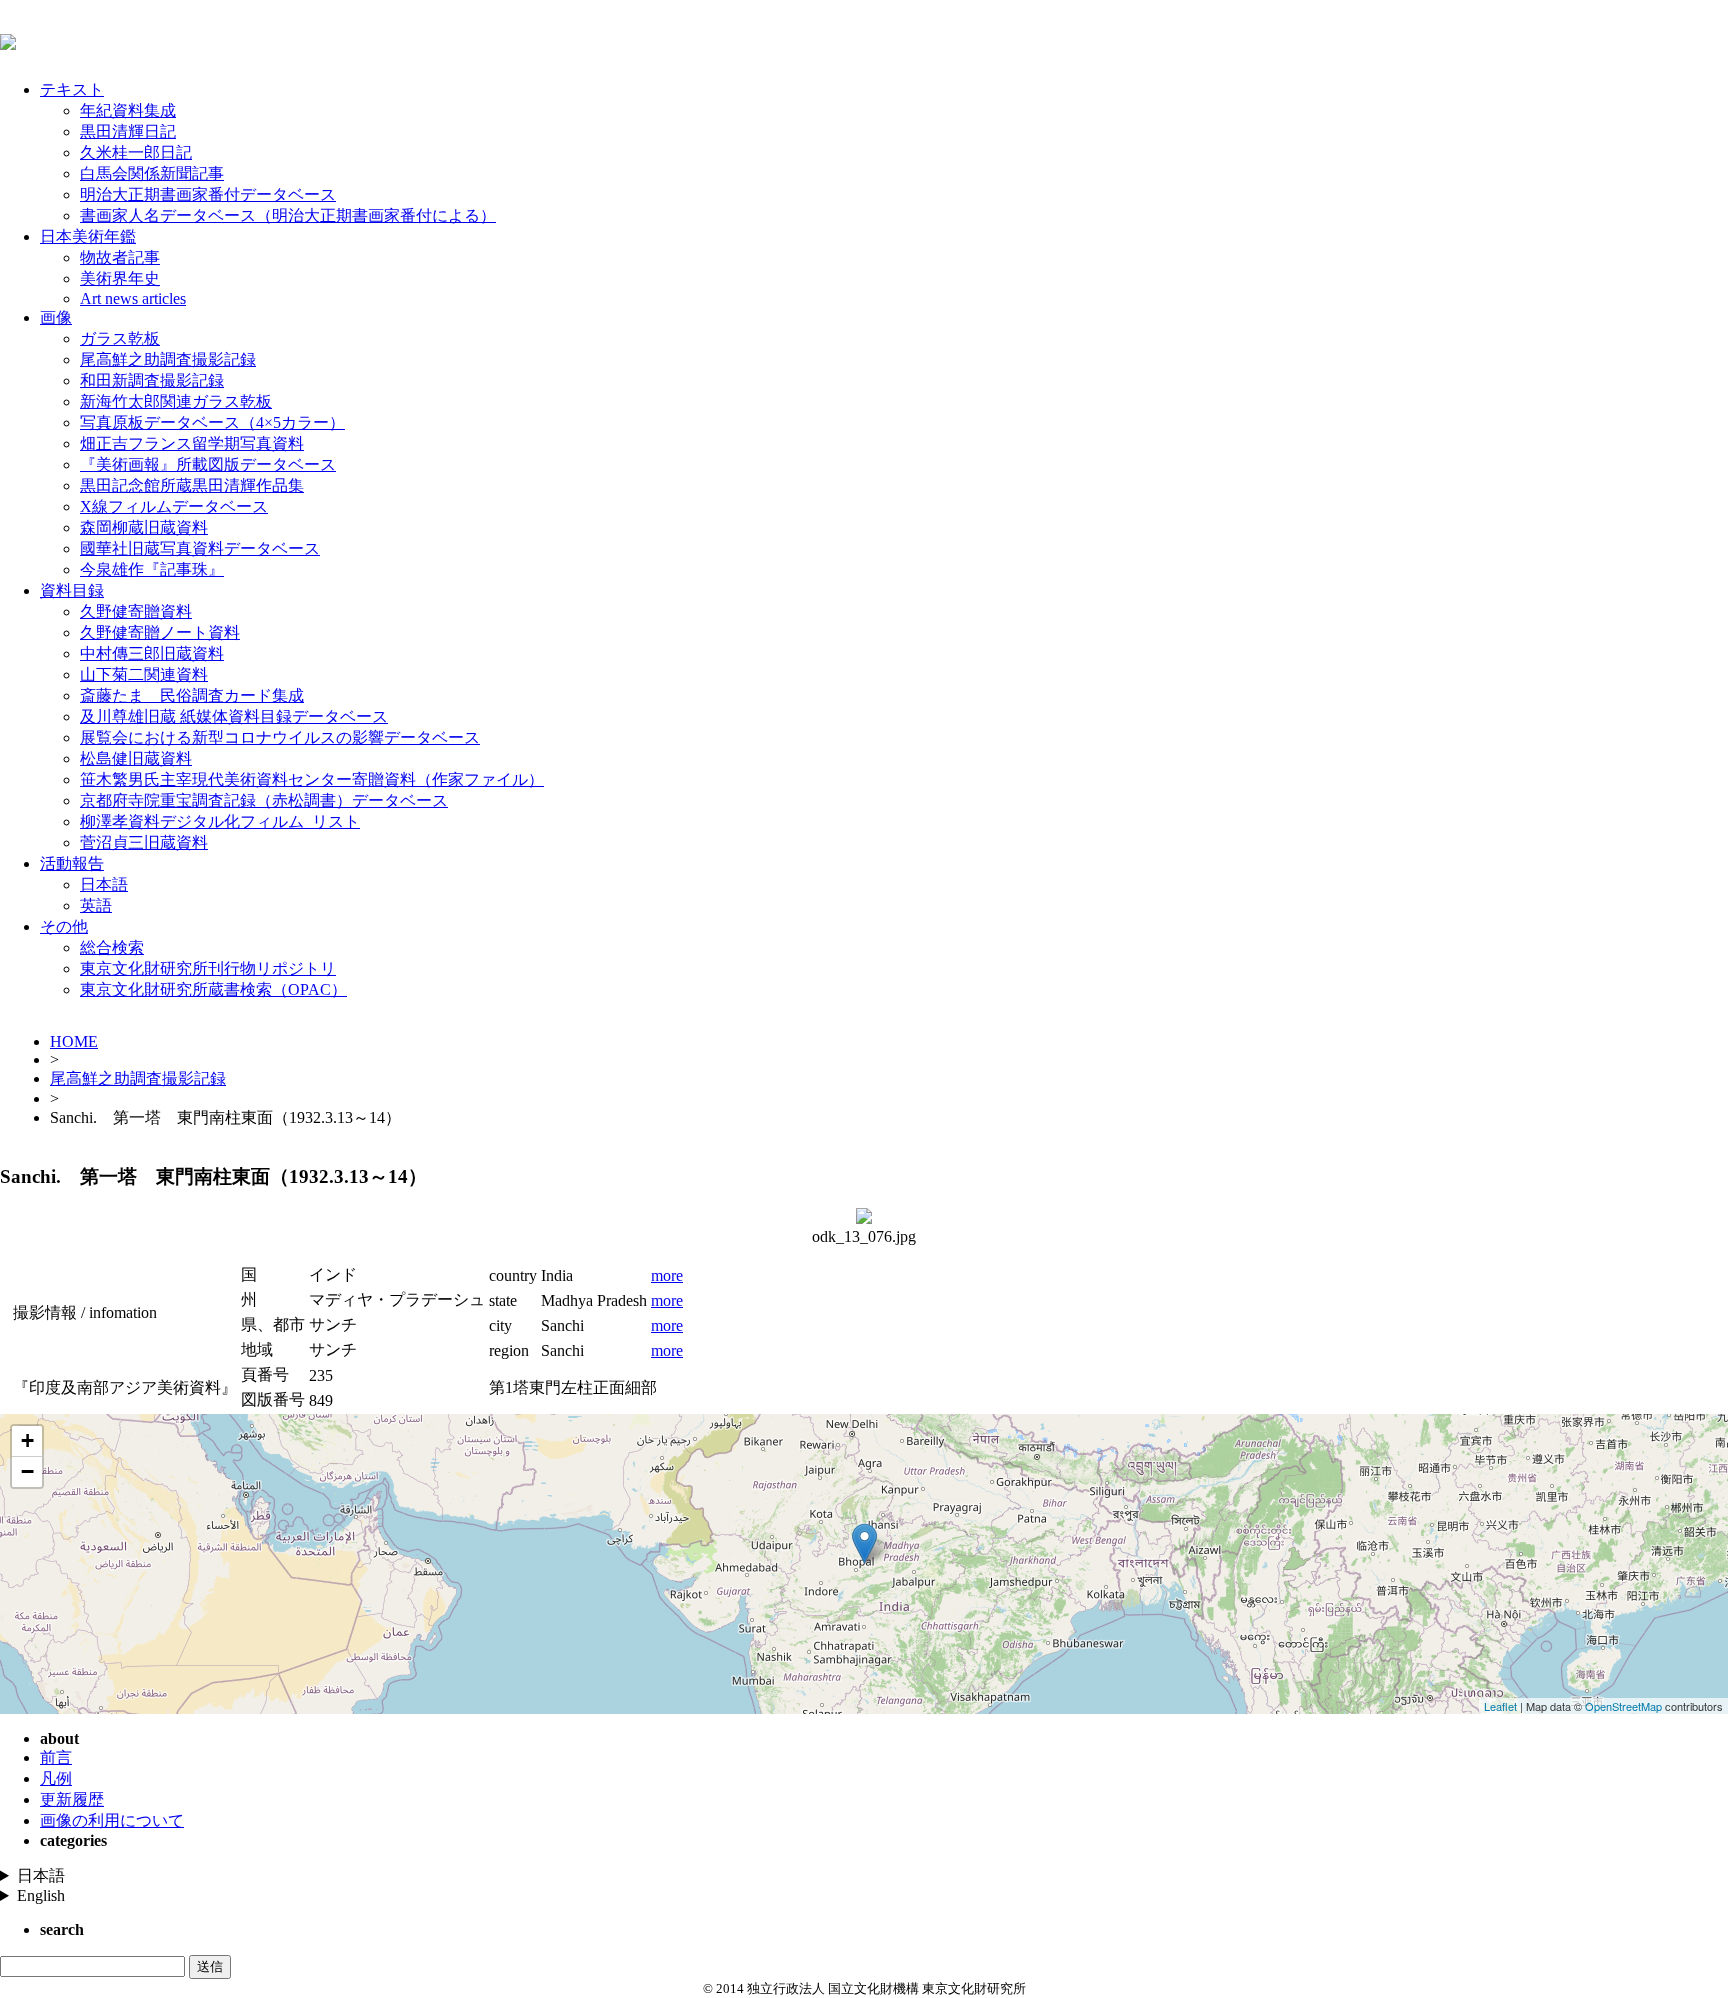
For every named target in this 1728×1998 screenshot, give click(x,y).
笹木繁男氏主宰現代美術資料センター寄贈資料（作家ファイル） (312, 779)
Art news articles (133, 298)
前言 (56, 1757)
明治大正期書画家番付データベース (208, 194)
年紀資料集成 (128, 110)
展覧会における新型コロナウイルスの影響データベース (280, 737)
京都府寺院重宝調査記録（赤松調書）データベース (264, 800)
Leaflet (1500, 1706)
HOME (74, 1041)
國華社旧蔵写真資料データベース (200, 548)
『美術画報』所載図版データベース (208, 464)
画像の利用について (112, 1820)
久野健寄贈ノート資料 (160, 632)
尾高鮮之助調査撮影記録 (168, 359)
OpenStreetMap (1623, 1706)
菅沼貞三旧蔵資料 (144, 842)
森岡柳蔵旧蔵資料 (144, 527)
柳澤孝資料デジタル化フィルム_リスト (220, 821)
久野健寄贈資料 (136, 611)
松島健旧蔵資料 (136, 758)
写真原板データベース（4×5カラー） (212, 422)
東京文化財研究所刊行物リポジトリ (208, 968)
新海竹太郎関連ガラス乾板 (176, 401)
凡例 (56, 1778)
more (667, 1275)
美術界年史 (120, 278)
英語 (96, 905)
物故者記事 (120, 257)
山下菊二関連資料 (144, 674)
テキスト (72, 89)
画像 (56, 317)
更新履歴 (72, 1799)
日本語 (104, 884)
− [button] (27, 1471)
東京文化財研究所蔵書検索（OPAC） (213, 989)
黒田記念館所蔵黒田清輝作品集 (192, 485)
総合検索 (112, 947)
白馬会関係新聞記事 (152, 173)
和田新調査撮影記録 (152, 380)
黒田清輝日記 (128, 131)
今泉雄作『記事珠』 (152, 569)
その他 (64, 926)
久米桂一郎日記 (136, 152)
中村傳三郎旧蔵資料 (152, 653)
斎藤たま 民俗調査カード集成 (192, 695)
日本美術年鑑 (88, 236)
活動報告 (72, 863)
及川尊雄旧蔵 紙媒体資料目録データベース (234, 716)
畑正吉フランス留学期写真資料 (192, 443)
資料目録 (72, 590)
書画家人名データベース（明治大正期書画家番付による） (288, 215)
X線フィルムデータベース (174, 506)
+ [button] (27, 1440)
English (41, 1895)
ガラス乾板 (120, 338)
